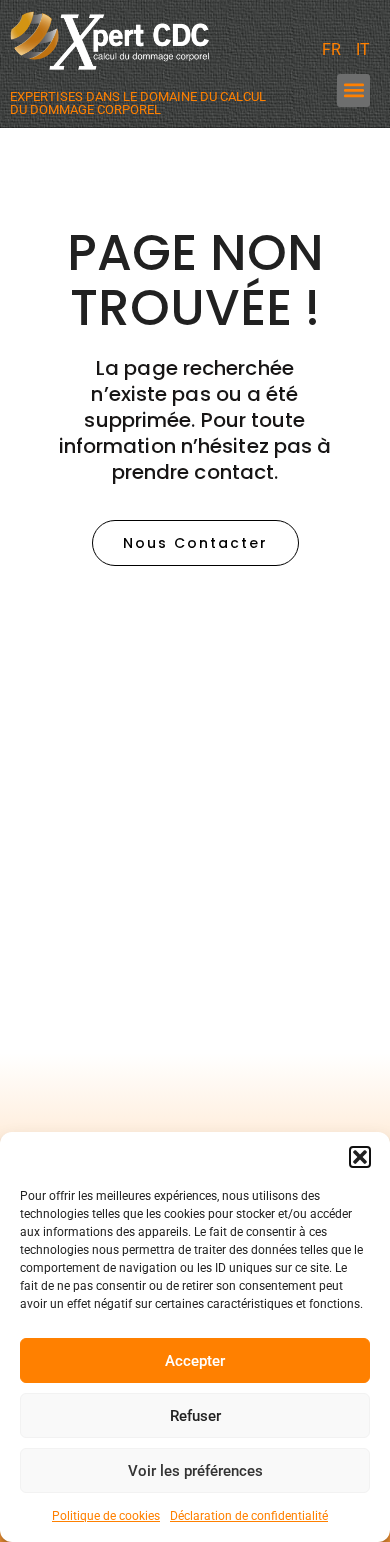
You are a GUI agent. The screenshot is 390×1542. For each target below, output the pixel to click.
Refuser (195, 1416)
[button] (360, 1157)
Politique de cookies (106, 1516)
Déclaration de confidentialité (249, 1516)
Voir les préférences (195, 1471)
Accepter (195, 1361)
